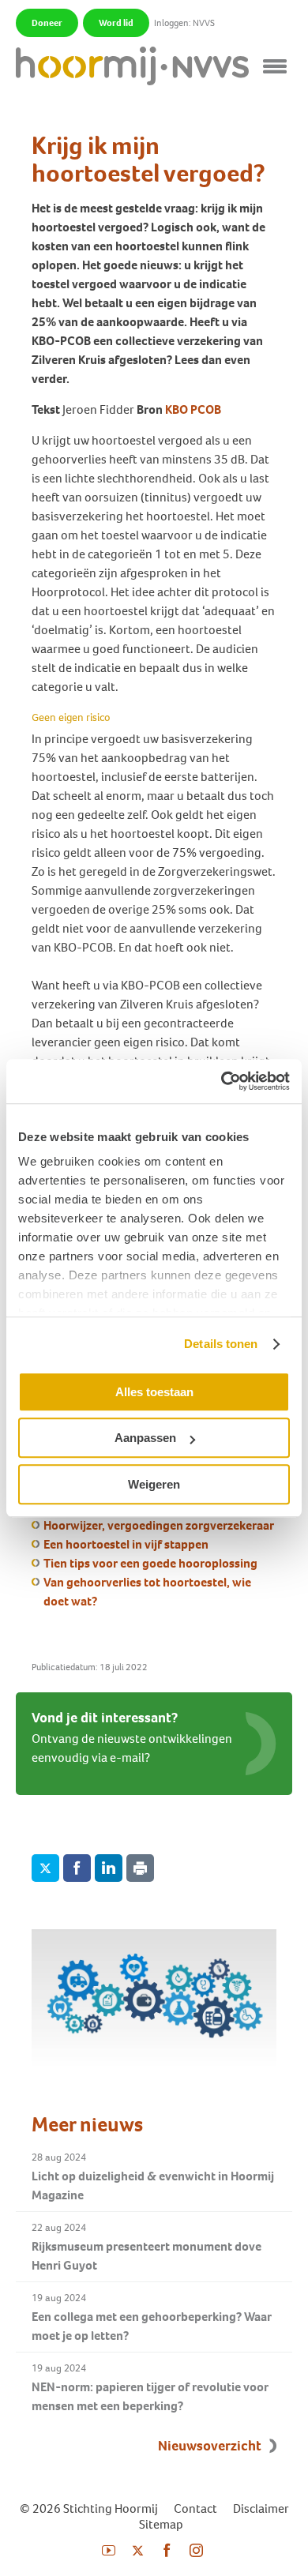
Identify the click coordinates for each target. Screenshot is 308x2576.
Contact (195, 2508)
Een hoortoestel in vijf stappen (126, 1544)
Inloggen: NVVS (184, 23)
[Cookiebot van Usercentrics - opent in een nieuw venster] (222, 1081)
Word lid (116, 23)
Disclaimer (261, 2508)
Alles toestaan (154, 1392)
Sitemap (161, 2524)
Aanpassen (145, 1438)
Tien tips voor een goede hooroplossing (150, 1563)
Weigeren (154, 1484)
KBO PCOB (193, 409)
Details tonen (221, 1344)
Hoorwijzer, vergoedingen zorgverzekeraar (159, 1525)
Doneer (47, 23)
